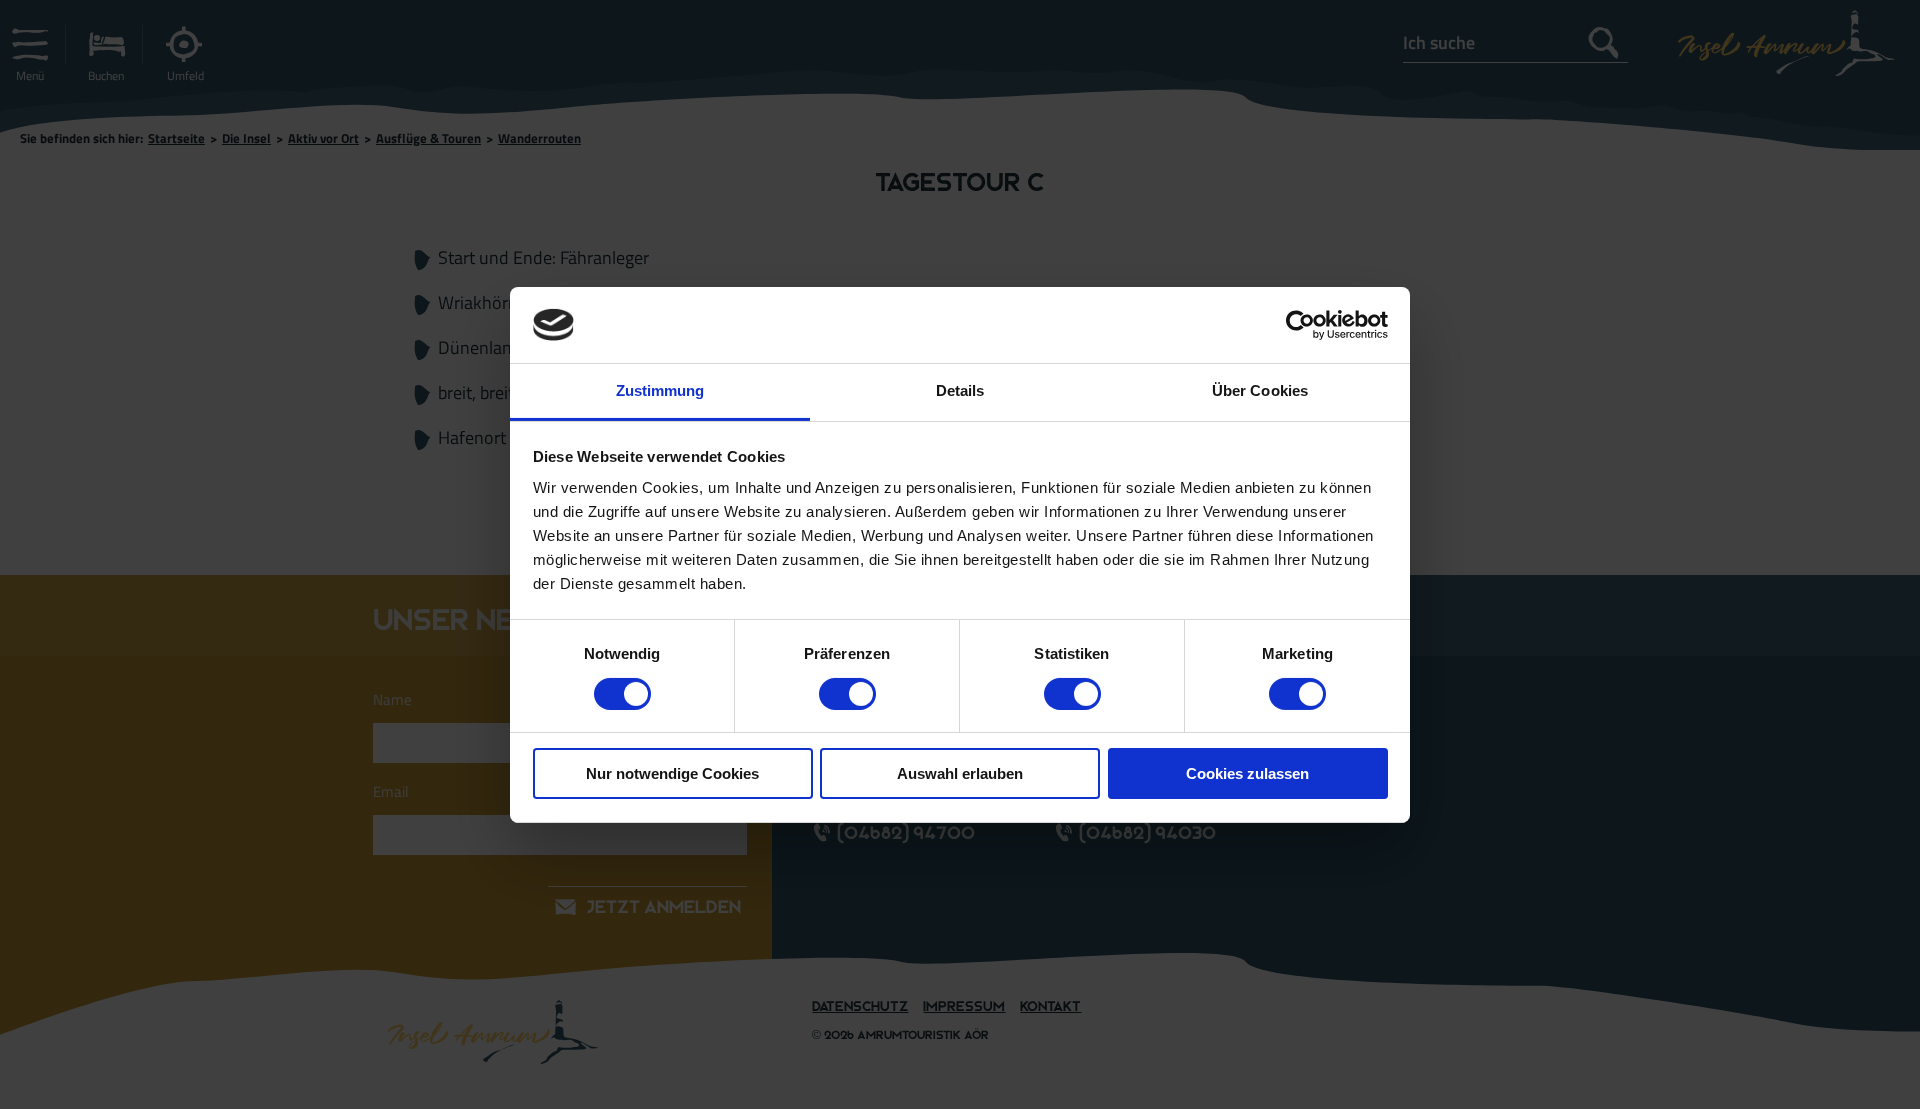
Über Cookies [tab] (1260, 390)
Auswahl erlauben (960, 773)
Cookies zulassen (1247, 773)
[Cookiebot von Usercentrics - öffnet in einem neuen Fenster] (1300, 325)
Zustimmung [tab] (660, 390)
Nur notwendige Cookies (672, 773)
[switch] (847, 694)
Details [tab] (960, 390)
